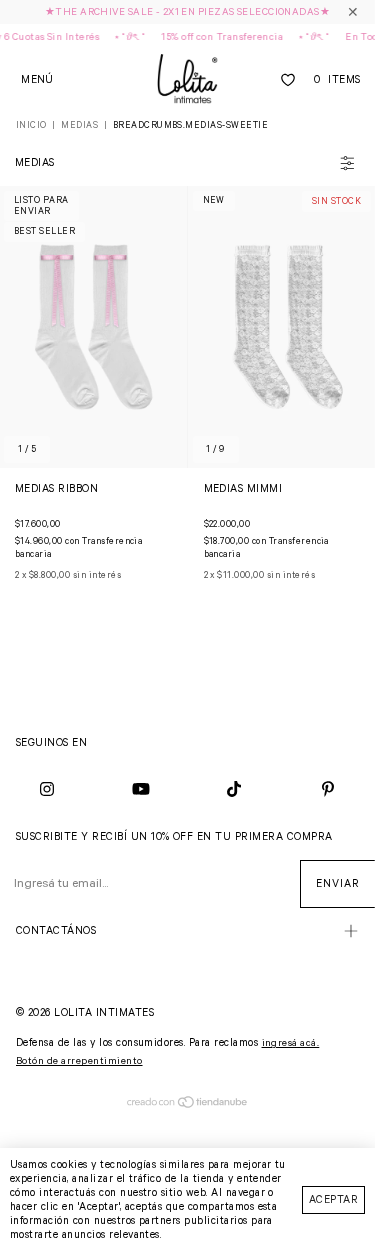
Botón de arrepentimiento (79, 1061)
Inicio (31, 125)
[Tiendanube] (187, 1106)
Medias (79, 125)
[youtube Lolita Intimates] (141, 790)
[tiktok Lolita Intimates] (235, 790)
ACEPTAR (333, 1200)
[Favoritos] (288, 80)
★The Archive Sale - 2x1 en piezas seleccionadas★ (187, 12)
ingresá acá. (291, 1043)
